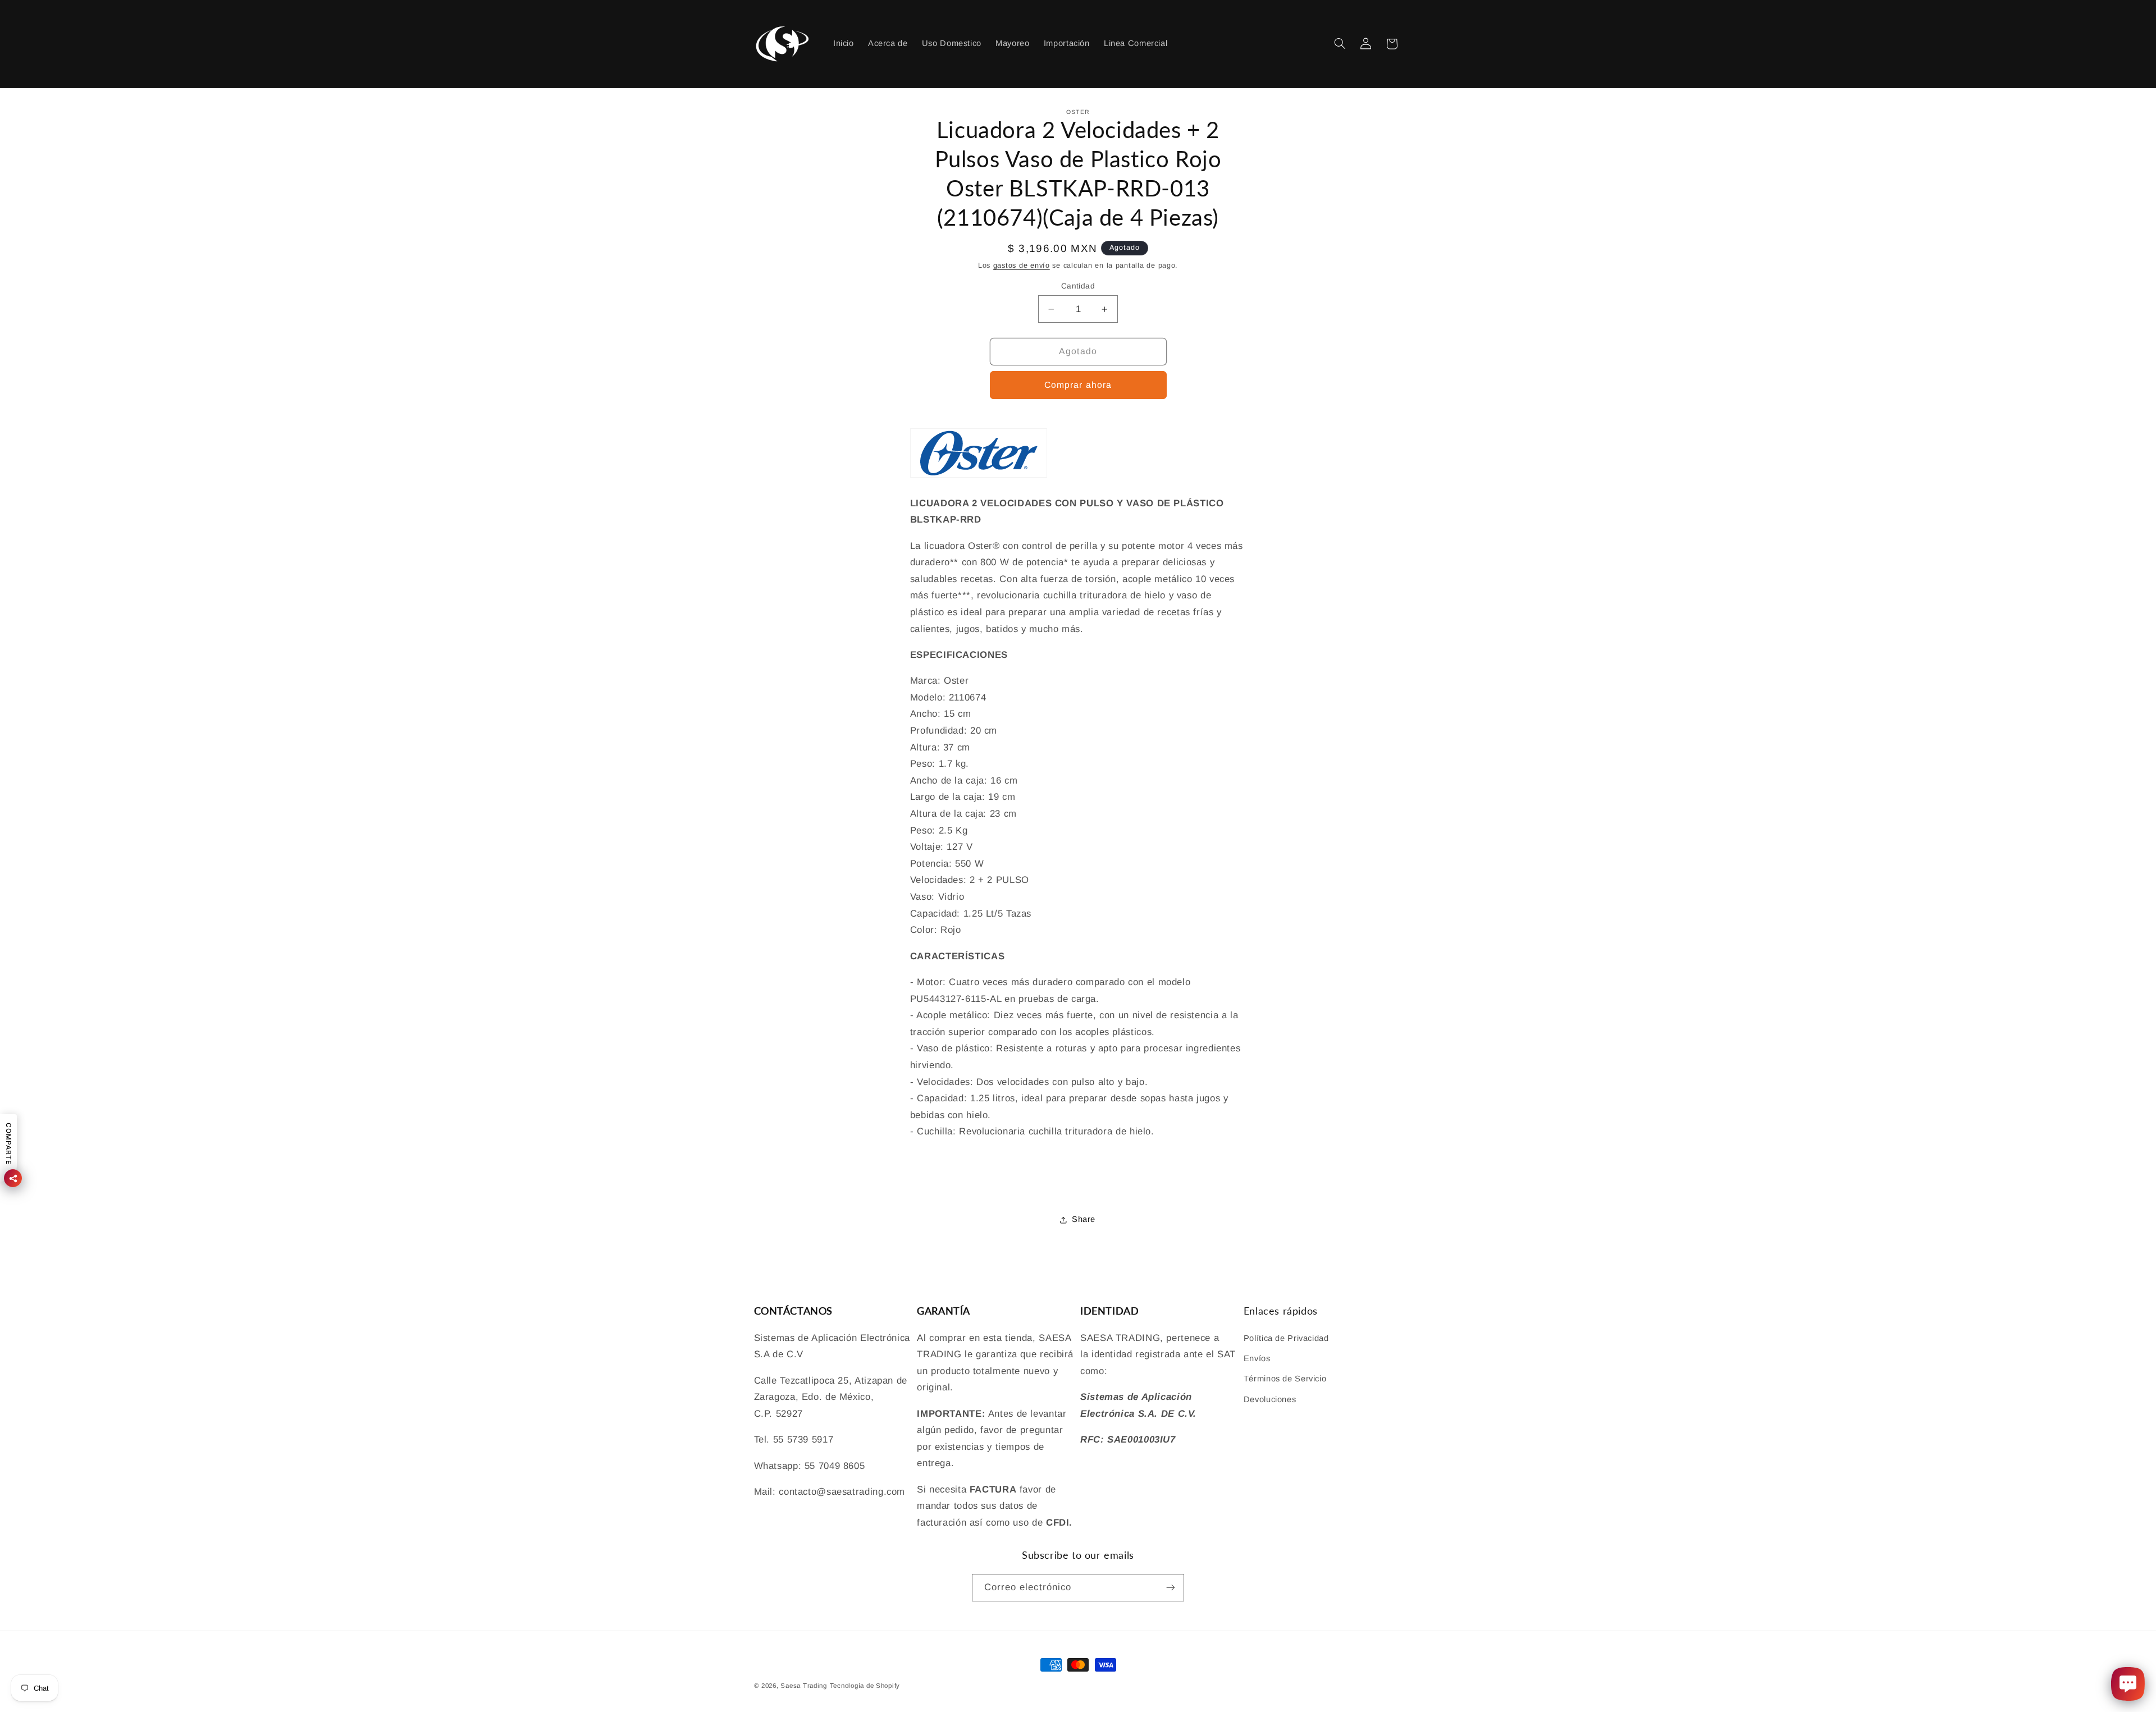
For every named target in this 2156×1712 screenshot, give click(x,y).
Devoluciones (1270, 1399)
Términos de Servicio (1285, 1379)
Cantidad (1078, 286)
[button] (1340, 44)
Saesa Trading (804, 1686)
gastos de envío (1022, 266)
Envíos (1257, 1358)
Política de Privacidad (1286, 1338)
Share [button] (1084, 1219)
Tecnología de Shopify (865, 1686)
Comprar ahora (1078, 385)
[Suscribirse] (1171, 1588)
